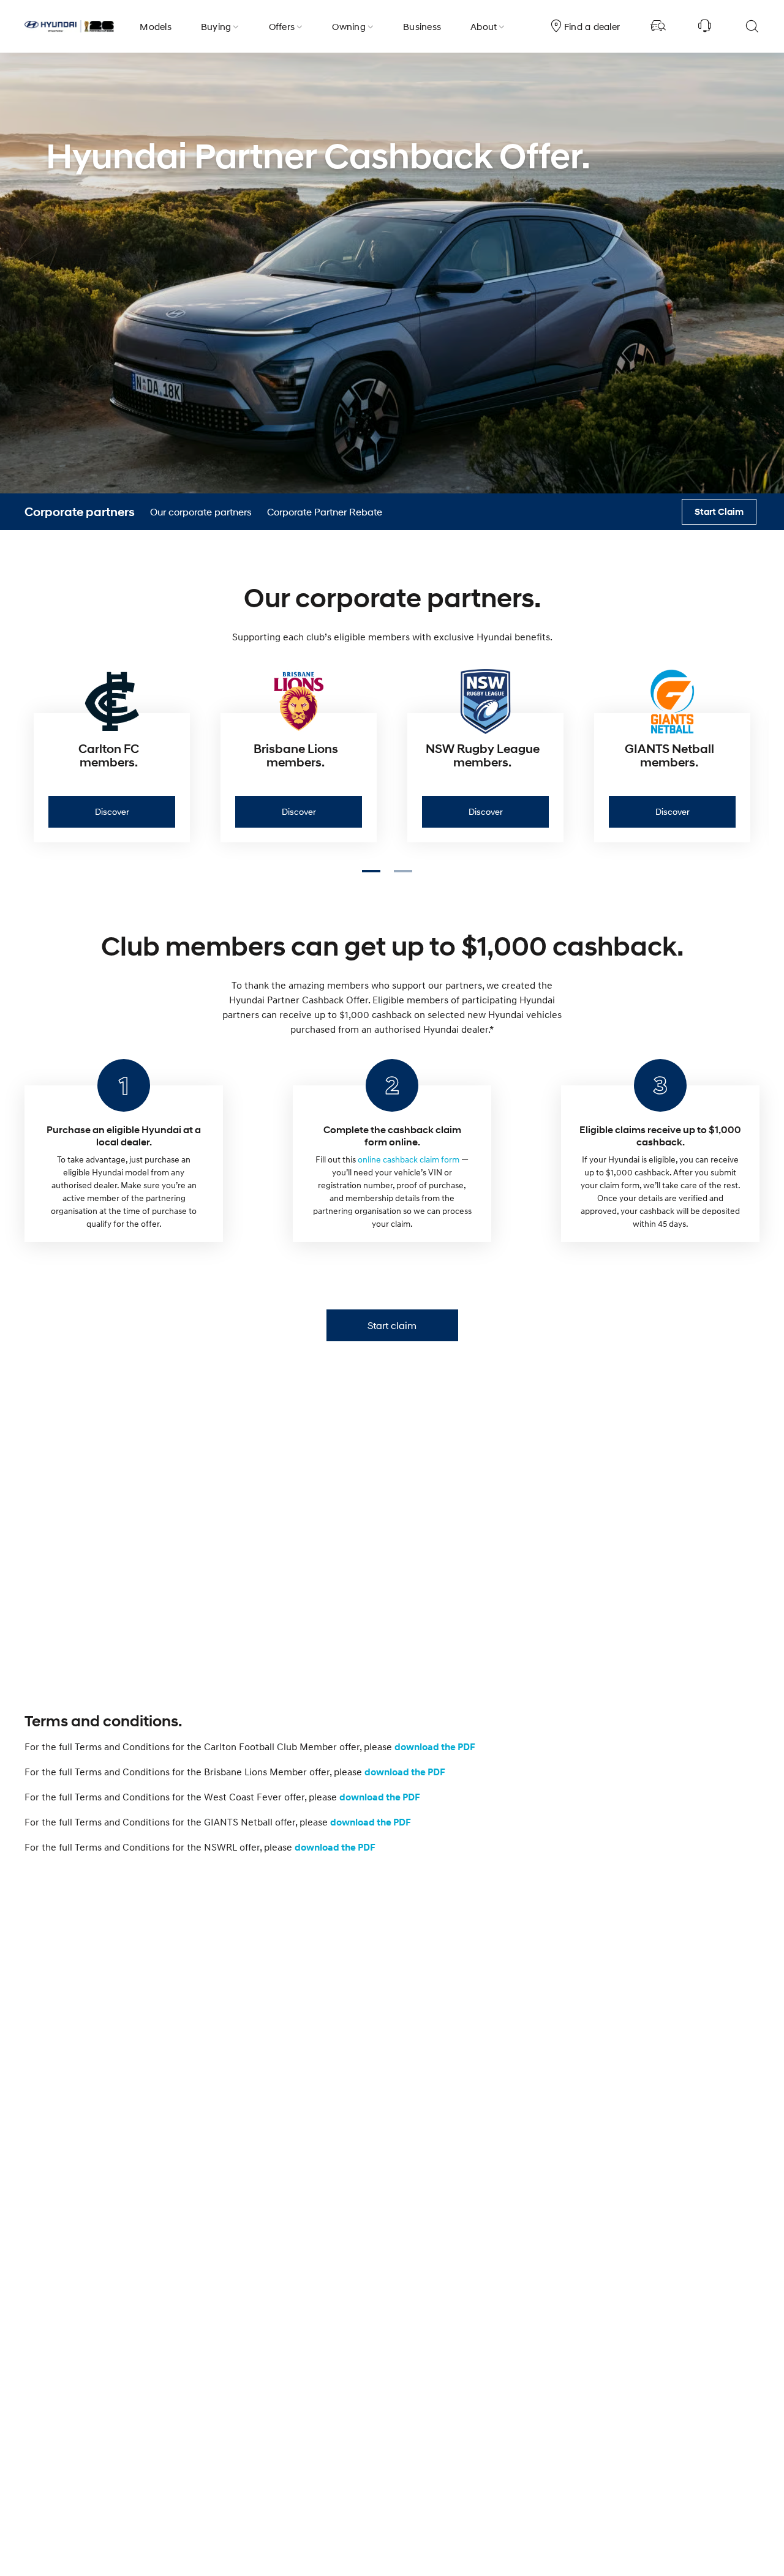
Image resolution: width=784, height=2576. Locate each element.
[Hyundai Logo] (69, 26)
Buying (216, 26)
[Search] (752, 26)
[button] (376, 874)
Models (156, 26)
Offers (282, 26)
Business (422, 26)
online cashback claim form (409, 1159)
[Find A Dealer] (658, 26)
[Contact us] (705, 26)
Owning (349, 26)
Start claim (392, 1325)
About (484, 26)
